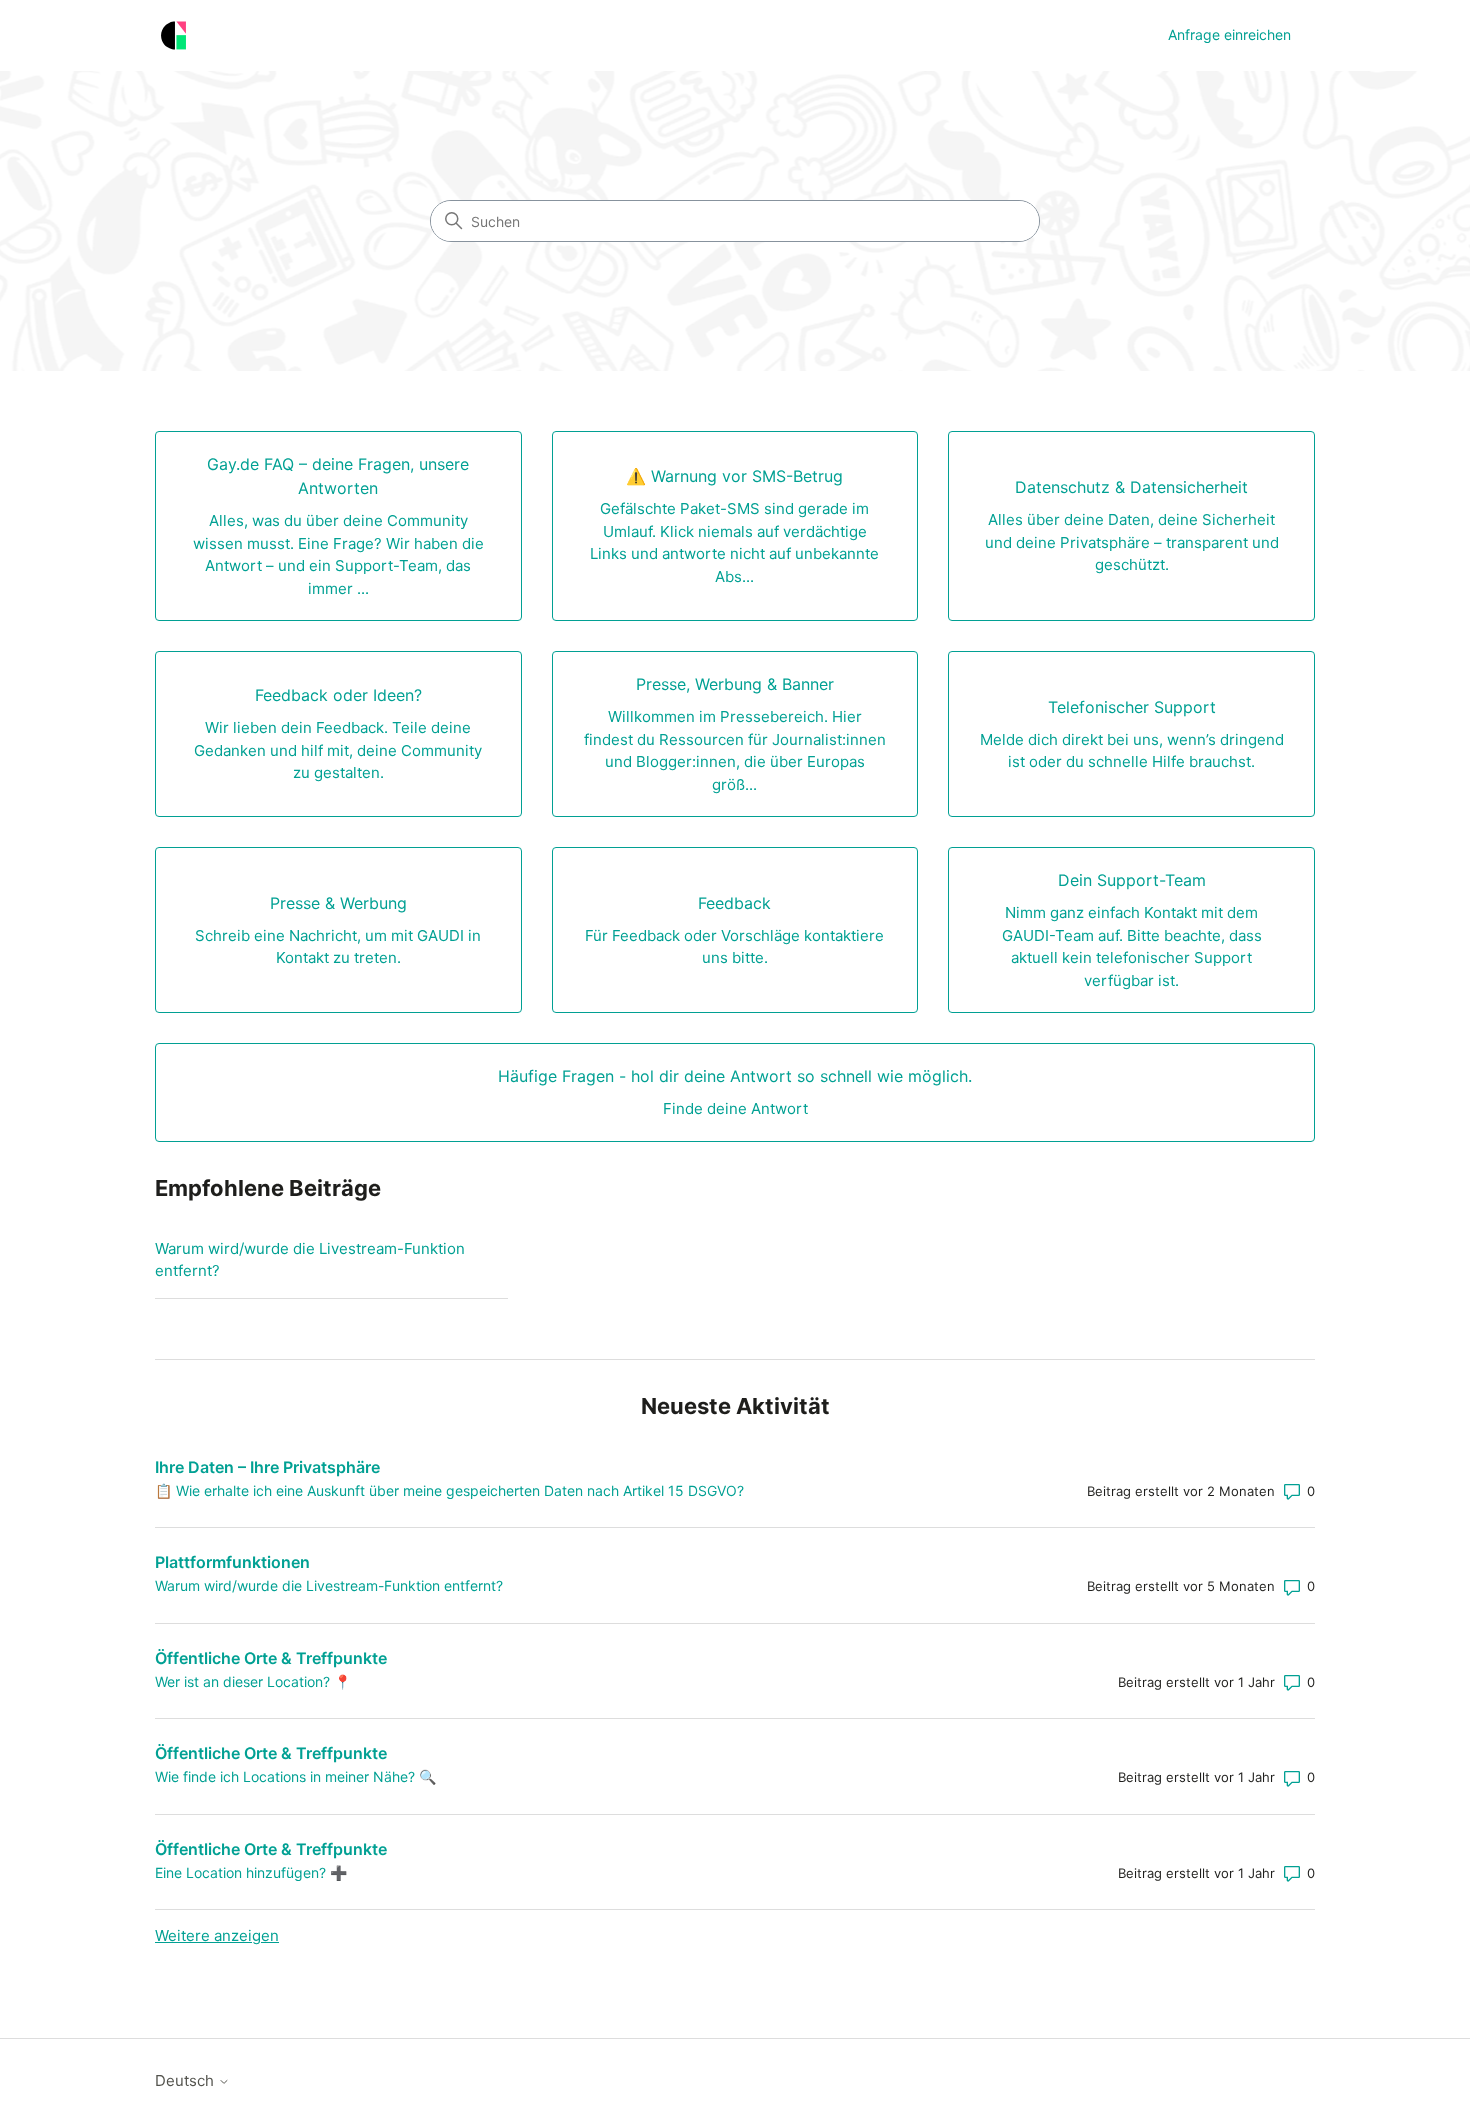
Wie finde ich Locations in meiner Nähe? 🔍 (295, 1776)
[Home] (173, 35)
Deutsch (186, 2080)
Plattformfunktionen (232, 1562)
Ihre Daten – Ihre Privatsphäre (267, 1467)
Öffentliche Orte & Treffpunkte (271, 1658)
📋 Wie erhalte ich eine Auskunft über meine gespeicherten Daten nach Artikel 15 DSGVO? (449, 1490)
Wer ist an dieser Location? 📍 (253, 1681)
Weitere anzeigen (217, 1935)
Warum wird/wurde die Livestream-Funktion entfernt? (310, 1260)
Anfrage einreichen (1229, 34)
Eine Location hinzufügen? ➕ (251, 1872)
